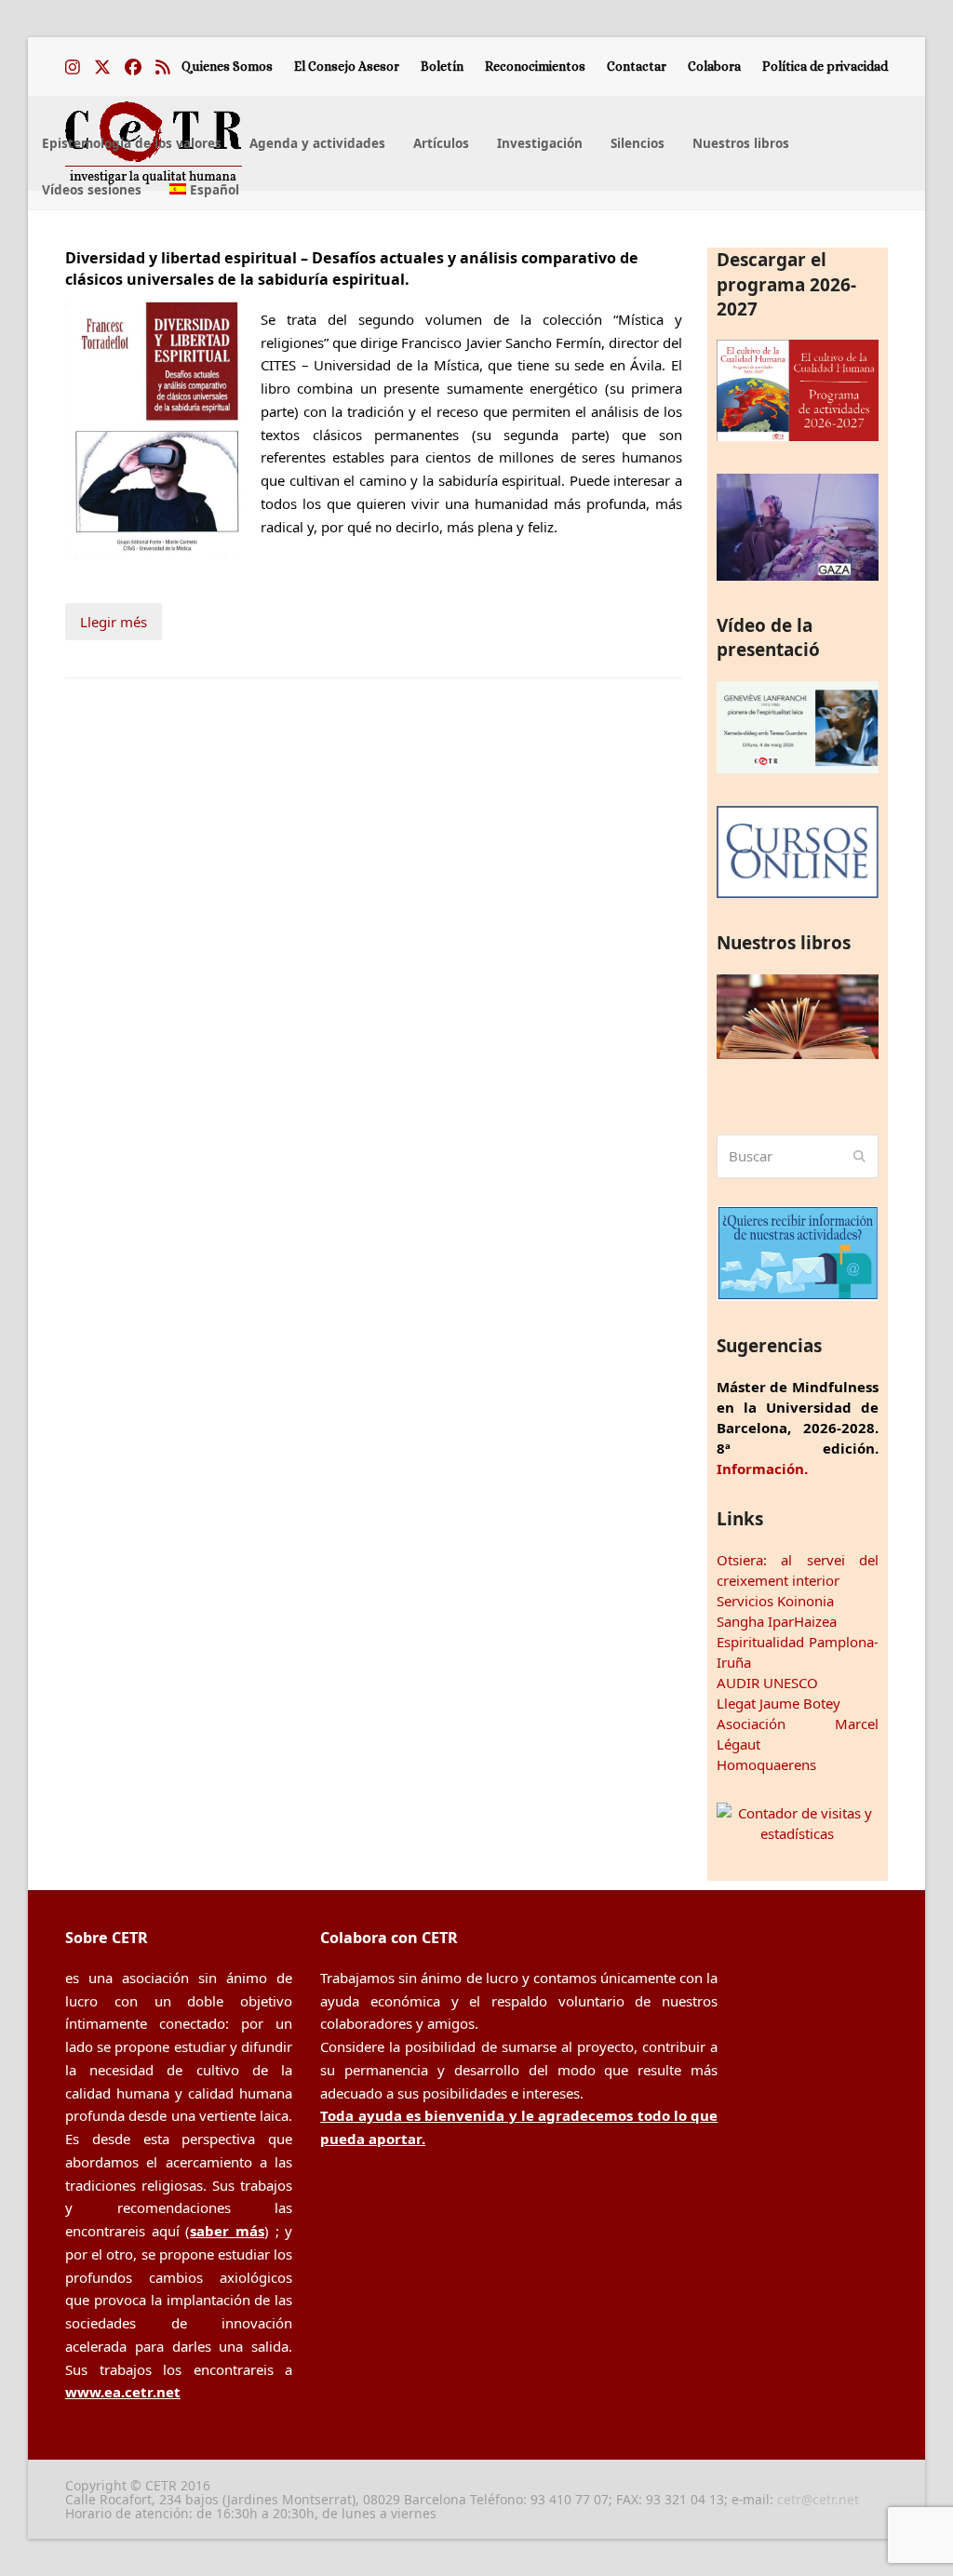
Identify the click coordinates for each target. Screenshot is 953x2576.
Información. (762, 1469)
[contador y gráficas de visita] (798, 1833)
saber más (227, 2231)
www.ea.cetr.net (123, 2392)
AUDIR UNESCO (767, 1683)
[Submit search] (859, 1157)
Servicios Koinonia (775, 1601)
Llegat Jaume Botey (779, 1703)
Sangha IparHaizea (777, 1621)
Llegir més (114, 622)
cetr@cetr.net (818, 2499)
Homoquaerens (766, 1764)
